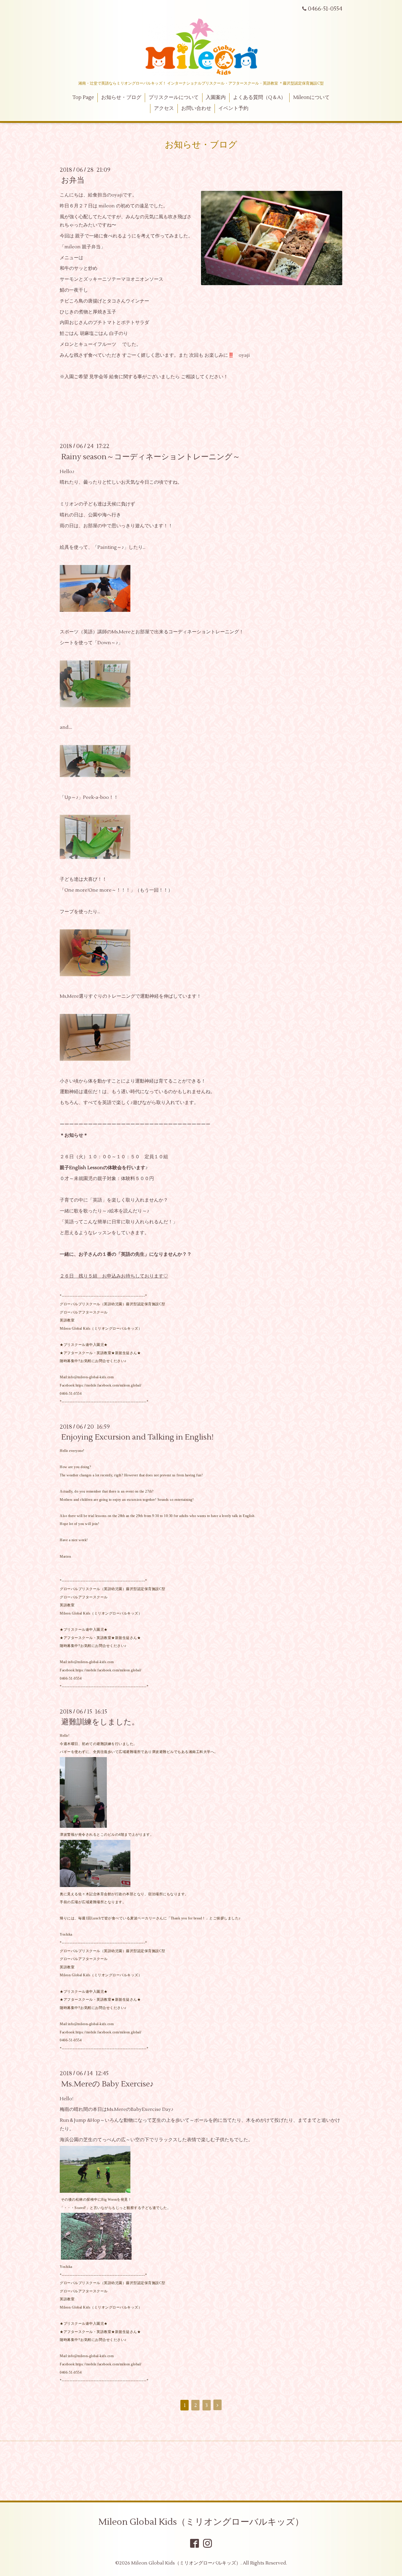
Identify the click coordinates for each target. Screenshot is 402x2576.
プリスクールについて (174, 98)
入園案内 (216, 98)
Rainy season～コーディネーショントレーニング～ (151, 457)
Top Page (83, 98)
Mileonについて (311, 98)
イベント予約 (233, 108)
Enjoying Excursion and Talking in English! (137, 1437)
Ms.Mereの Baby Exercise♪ (107, 2084)
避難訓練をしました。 (100, 1722)
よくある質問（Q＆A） (259, 98)
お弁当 (73, 180)
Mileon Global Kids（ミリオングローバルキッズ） (201, 2522)
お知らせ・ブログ (121, 98)
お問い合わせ (196, 108)
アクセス (164, 108)
